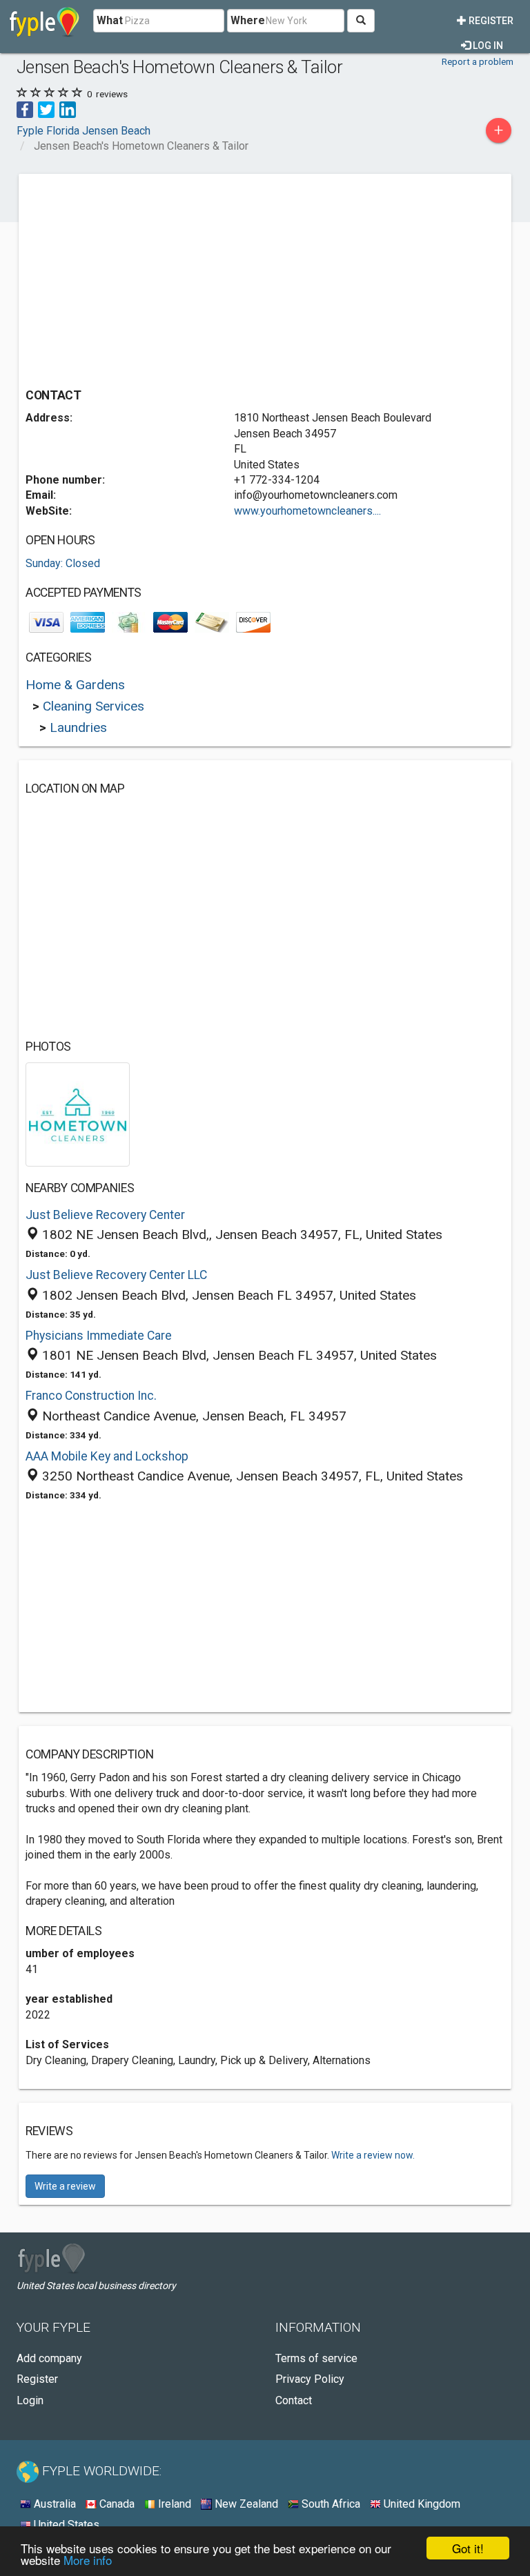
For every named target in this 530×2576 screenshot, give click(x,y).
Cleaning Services (94, 706)
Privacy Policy (310, 2379)
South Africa (330, 2504)
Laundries (78, 727)
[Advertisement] (141, 277)
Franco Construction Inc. (91, 1396)
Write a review (65, 2186)
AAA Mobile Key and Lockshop (107, 1456)
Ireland (173, 2504)
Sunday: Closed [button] (63, 563)
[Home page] (45, 21)
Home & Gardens (75, 685)
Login (30, 2400)
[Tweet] (46, 109)
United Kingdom (421, 2504)
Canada (116, 2504)
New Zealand (245, 2504)
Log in (487, 46)
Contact (294, 2400)
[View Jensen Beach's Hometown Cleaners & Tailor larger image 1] (78, 1114)
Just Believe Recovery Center (105, 1215)
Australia (53, 2504)
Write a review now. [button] (373, 2155)
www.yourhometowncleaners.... (307, 511)
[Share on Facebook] (25, 109)
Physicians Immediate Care (99, 1336)
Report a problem (478, 61)
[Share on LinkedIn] (68, 109)
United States (65, 2525)
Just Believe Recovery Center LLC (116, 1275)
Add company (49, 2358)
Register (490, 21)
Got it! (468, 2548)
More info (88, 2560)
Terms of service (316, 2358)
